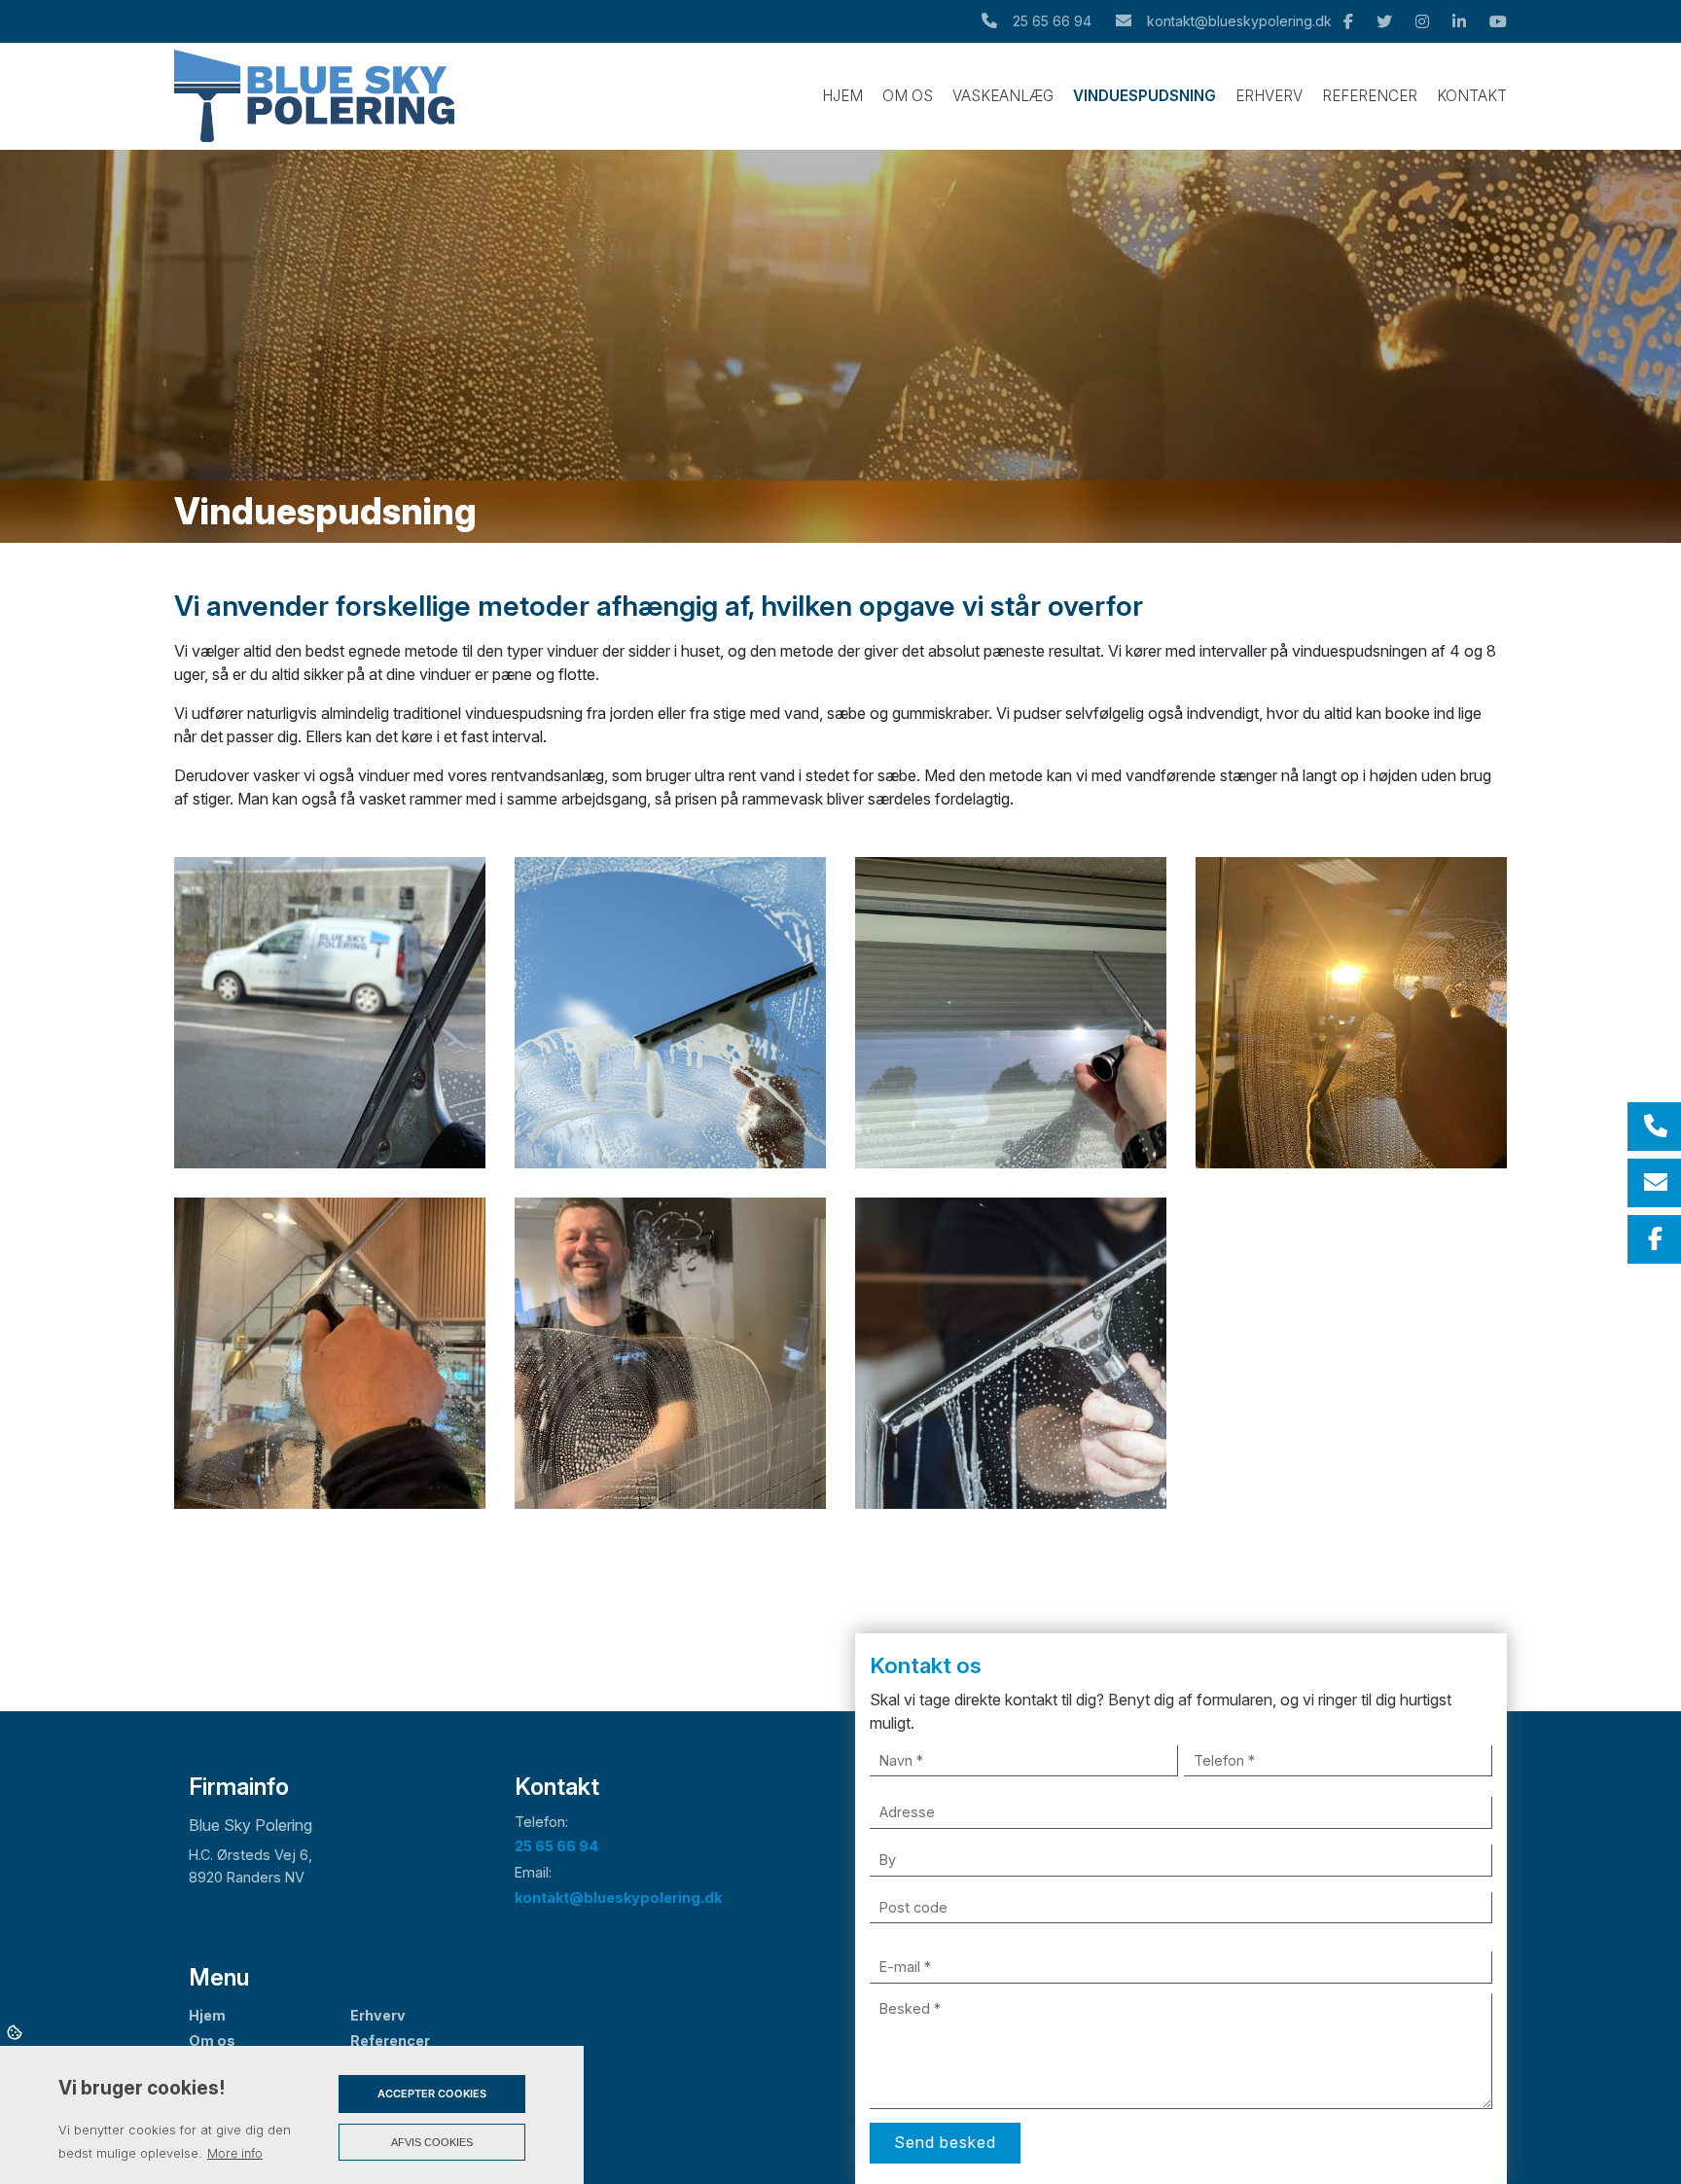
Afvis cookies (432, 2142)
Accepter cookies (432, 2094)
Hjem (207, 2016)
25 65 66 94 (1052, 21)
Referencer (390, 2041)
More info (235, 2153)
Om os (212, 2041)
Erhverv (378, 2016)
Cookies (16, 2031)
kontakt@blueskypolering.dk (1239, 21)
